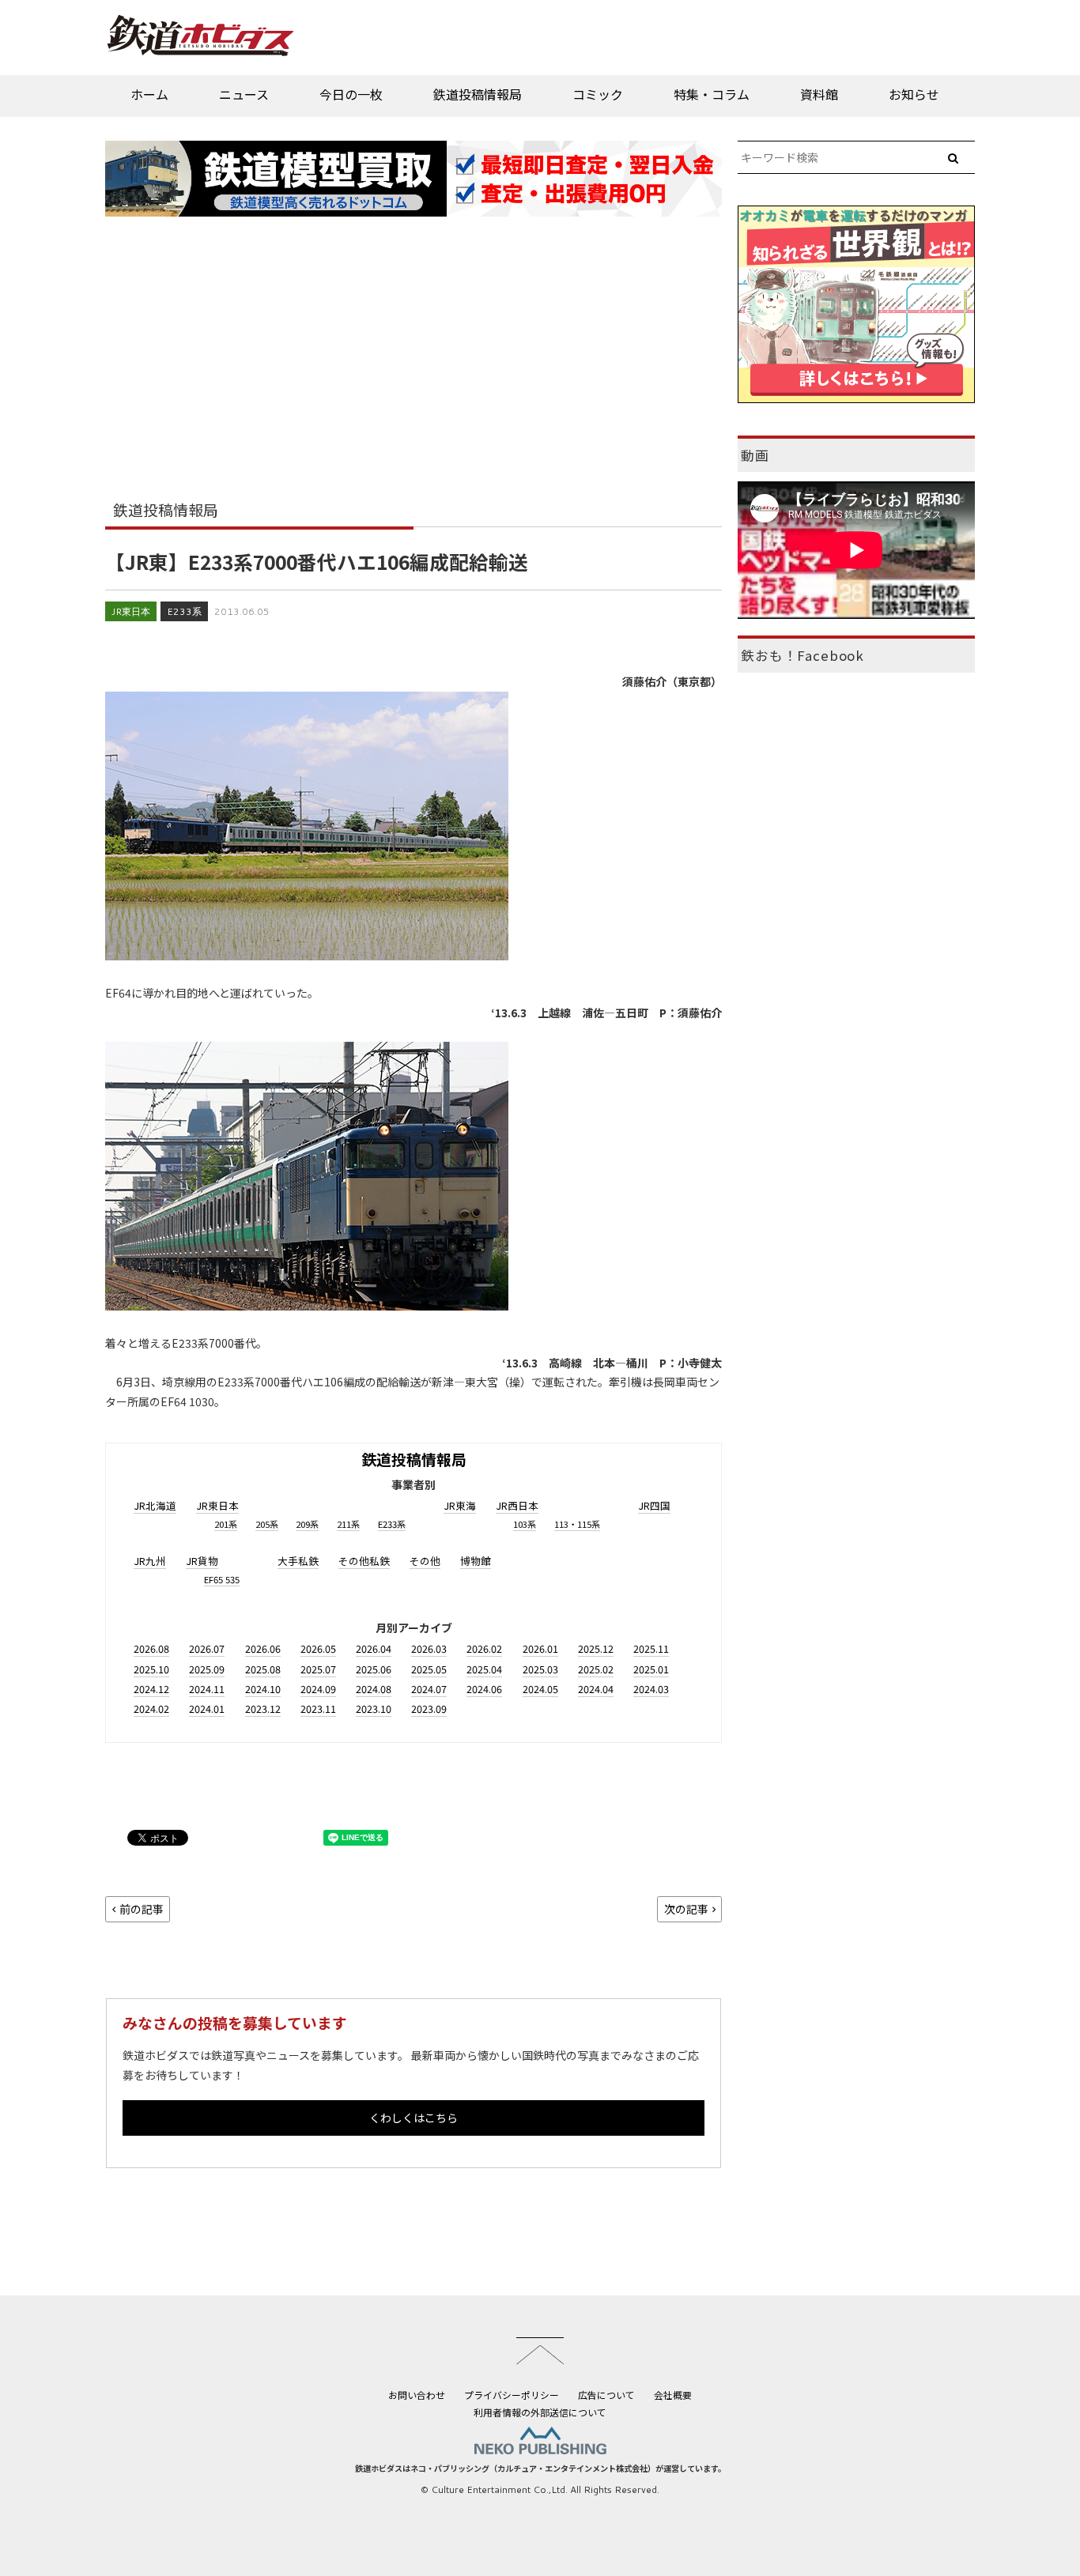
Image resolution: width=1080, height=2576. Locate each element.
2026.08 (151, 1648)
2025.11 (651, 1648)
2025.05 (429, 1669)
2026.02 (484, 1648)
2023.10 (374, 1709)
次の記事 (686, 1909)
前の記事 (142, 1909)
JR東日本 (131, 611)
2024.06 (484, 1689)
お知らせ (914, 94)
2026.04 (374, 1648)
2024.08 (374, 1689)
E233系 (184, 611)
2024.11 (207, 1689)
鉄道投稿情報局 (478, 94)
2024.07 (429, 1689)
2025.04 (484, 1669)
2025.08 (263, 1669)
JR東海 (460, 1505)
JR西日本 (517, 1505)
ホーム (149, 94)
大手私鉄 (298, 1561)
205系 (267, 1524)
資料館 (819, 94)
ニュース (244, 94)
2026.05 (318, 1648)
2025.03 (540, 1669)
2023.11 (318, 1709)
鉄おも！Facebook (802, 655)
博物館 (476, 1561)
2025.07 (318, 1669)
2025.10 (151, 1669)
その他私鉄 (364, 1561)
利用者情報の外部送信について (540, 2412)
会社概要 (673, 2395)
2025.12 (596, 1648)
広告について (606, 2395)
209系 (307, 1524)
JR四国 (654, 1505)
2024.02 (151, 1709)
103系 (525, 1524)
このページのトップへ (540, 2351)
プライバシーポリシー (512, 2395)
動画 (755, 455)
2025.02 (596, 1669)
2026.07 (207, 1648)
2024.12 (151, 1689)
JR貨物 (202, 1561)
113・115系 (577, 1524)
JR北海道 (155, 1505)
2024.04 (596, 1689)
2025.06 (374, 1669)
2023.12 (263, 1709)
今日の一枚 (351, 94)
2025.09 (207, 1669)
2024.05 (540, 1689)
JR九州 (150, 1561)
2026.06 (263, 1648)
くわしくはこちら (413, 2118)
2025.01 (651, 1669)
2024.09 (318, 1689)
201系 (226, 1524)
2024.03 (651, 1689)
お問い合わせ (417, 2395)
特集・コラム (712, 94)
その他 (425, 1561)
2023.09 (429, 1709)
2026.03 (429, 1648)
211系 (348, 1524)
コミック (598, 94)
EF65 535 (222, 1579)
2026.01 (540, 1648)
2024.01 (207, 1709)
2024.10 (263, 1689)
